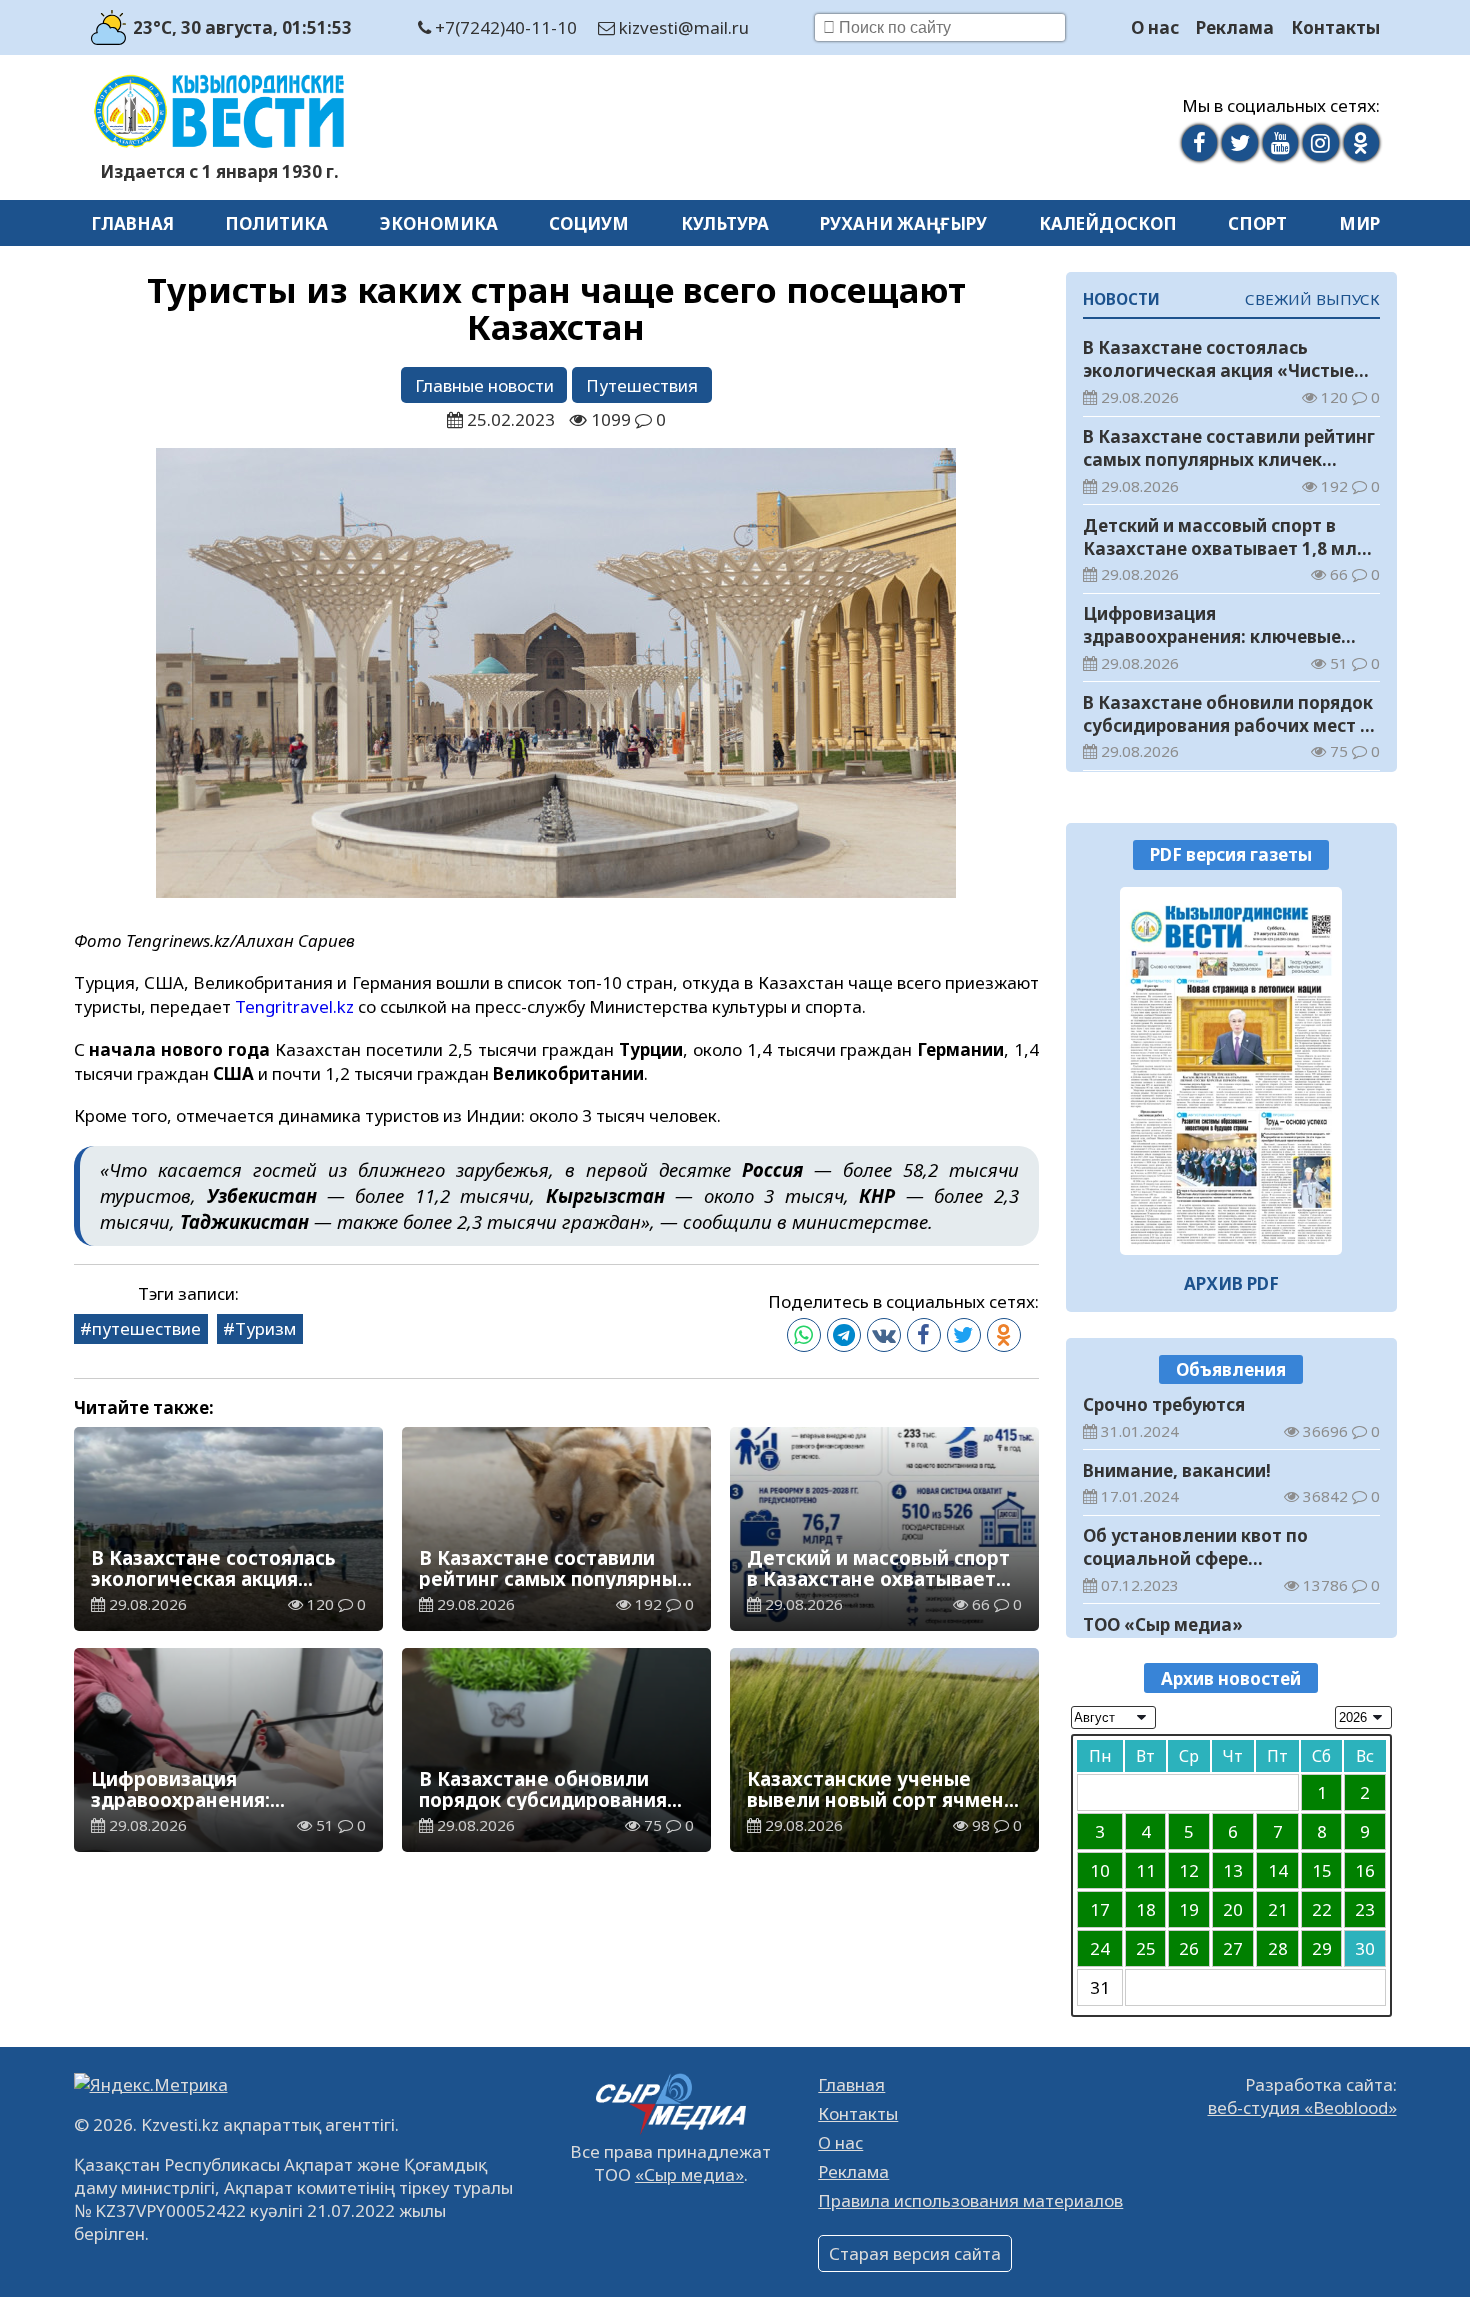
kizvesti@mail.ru (682, 27)
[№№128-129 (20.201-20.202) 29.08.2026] (1231, 1071)
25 (1146, 1948)
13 (1233, 1870)
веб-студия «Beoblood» (1302, 2107)
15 (1322, 1870)
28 (1278, 1948)
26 (1189, 1948)
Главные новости (484, 385)
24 (1100, 1948)
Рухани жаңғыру (903, 223)
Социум (589, 223)
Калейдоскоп (1108, 223)
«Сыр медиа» (689, 2174)
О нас (1155, 27)
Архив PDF (1231, 1283)
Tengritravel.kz (294, 1006)
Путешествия (642, 385)
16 (1365, 1870)
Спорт (1257, 223)
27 (1233, 1948)
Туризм (265, 1328)
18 (1146, 1909)
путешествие (146, 1328)
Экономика (439, 223)
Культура (725, 223)
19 (1189, 1909)
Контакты (1335, 27)
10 (1100, 1870)
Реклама (1235, 27)
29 (1322, 1948)
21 (1278, 1909)
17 (1100, 1909)
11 (1146, 1870)
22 (1322, 1909)
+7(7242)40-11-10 (504, 27)
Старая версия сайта (915, 2253)
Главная (132, 223)
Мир (1359, 223)
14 (1278, 1870)
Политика (276, 223)
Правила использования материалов (970, 2200)
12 (1189, 1870)
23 (1365, 1909)
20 (1233, 1909)
